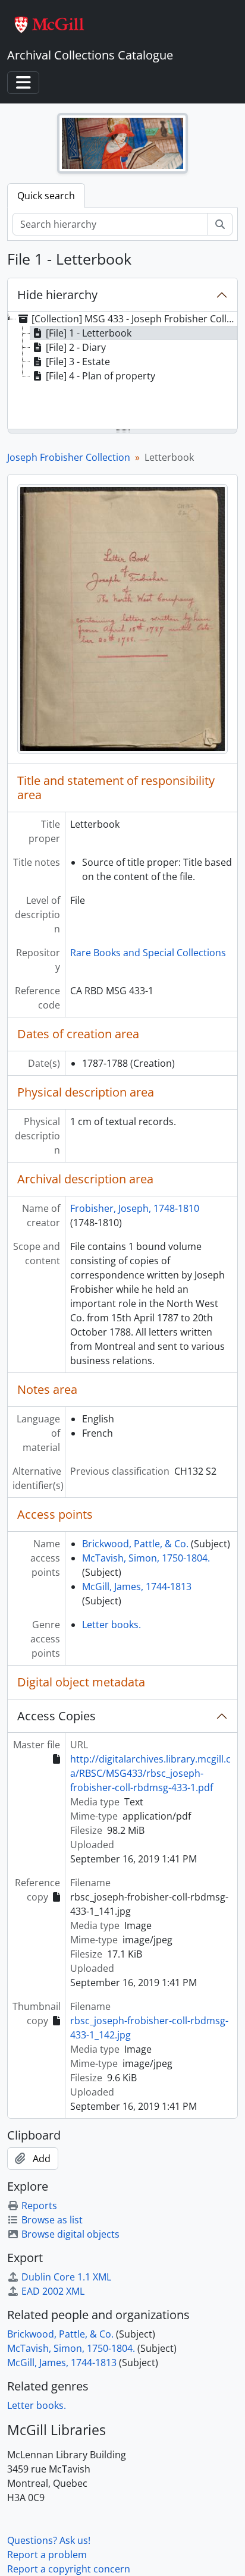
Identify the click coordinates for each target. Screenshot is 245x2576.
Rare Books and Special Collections (148, 953)
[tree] (122, 371)
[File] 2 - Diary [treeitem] (76, 347)
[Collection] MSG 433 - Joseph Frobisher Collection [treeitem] (134, 319)
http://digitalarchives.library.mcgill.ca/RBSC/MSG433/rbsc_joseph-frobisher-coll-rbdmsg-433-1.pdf (150, 1773)
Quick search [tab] (46, 196)
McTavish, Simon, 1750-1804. (146, 1558)
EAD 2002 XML (53, 2291)
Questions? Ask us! (49, 2540)
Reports (39, 2206)
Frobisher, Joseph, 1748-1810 (135, 1208)
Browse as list (52, 2220)
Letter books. (111, 1625)
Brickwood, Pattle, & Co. (135, 1544)
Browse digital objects (70, 2234)
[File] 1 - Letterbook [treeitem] (89, 333)
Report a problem (47, 2555)
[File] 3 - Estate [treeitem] (78, 362)
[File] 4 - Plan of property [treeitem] (100, 376)
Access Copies (56, 1716)
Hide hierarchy (57, 295)
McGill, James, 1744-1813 (137, 1587)
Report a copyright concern (69, 2569)
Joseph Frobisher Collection (69, 457)
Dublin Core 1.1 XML (66, 2277)
